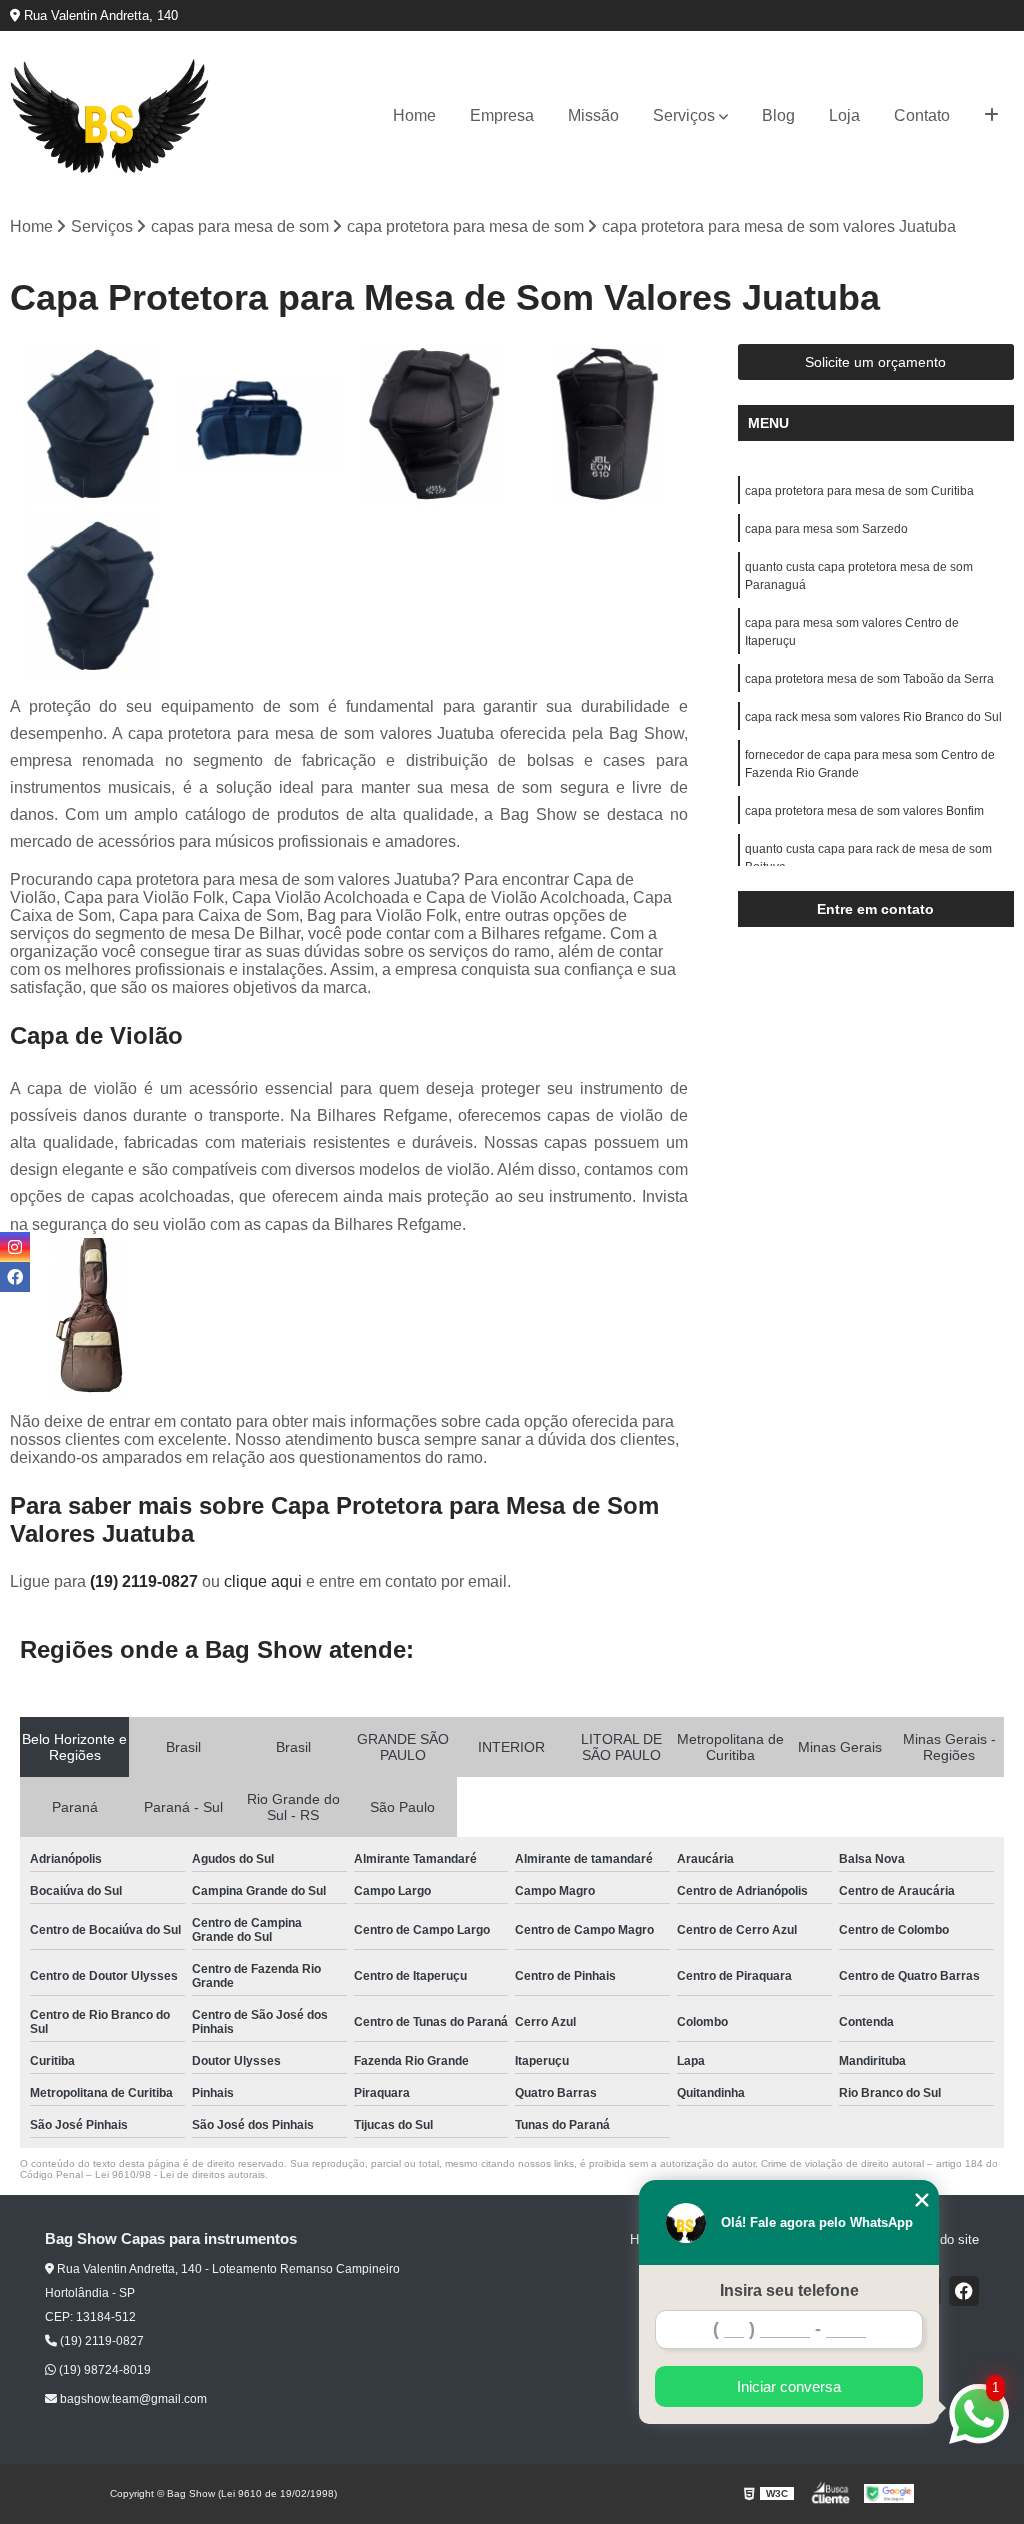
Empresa (502, 115)
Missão (593, 115)
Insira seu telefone (789, 2290)
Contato (922, 115)
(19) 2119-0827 (146, 1581)
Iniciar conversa (789, 2386)
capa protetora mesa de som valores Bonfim (864, 811)
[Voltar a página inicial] (110, 116)
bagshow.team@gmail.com (132, 2399)
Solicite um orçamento (875, 362)
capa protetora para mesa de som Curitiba (859, 491)
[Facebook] (964, 2291)
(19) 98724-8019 (103, 2370)
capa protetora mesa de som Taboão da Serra (869, 679)
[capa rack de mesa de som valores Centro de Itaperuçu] (435, 425)
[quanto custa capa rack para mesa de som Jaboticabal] (263, 425)
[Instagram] (15, 1247)
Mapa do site (941, 2239)
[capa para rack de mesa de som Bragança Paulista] (607, 425)
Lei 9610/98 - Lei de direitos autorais (180, 2174)
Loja (844, 115)
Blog (778, 115)
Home (414, 115)
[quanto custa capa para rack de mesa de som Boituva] (91, 597)
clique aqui (263, 1581)
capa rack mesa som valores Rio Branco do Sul (873, 717)
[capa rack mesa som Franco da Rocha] (91, 425)
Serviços (684, 115)
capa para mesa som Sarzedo (826, 529)
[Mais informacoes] (991, 116)
